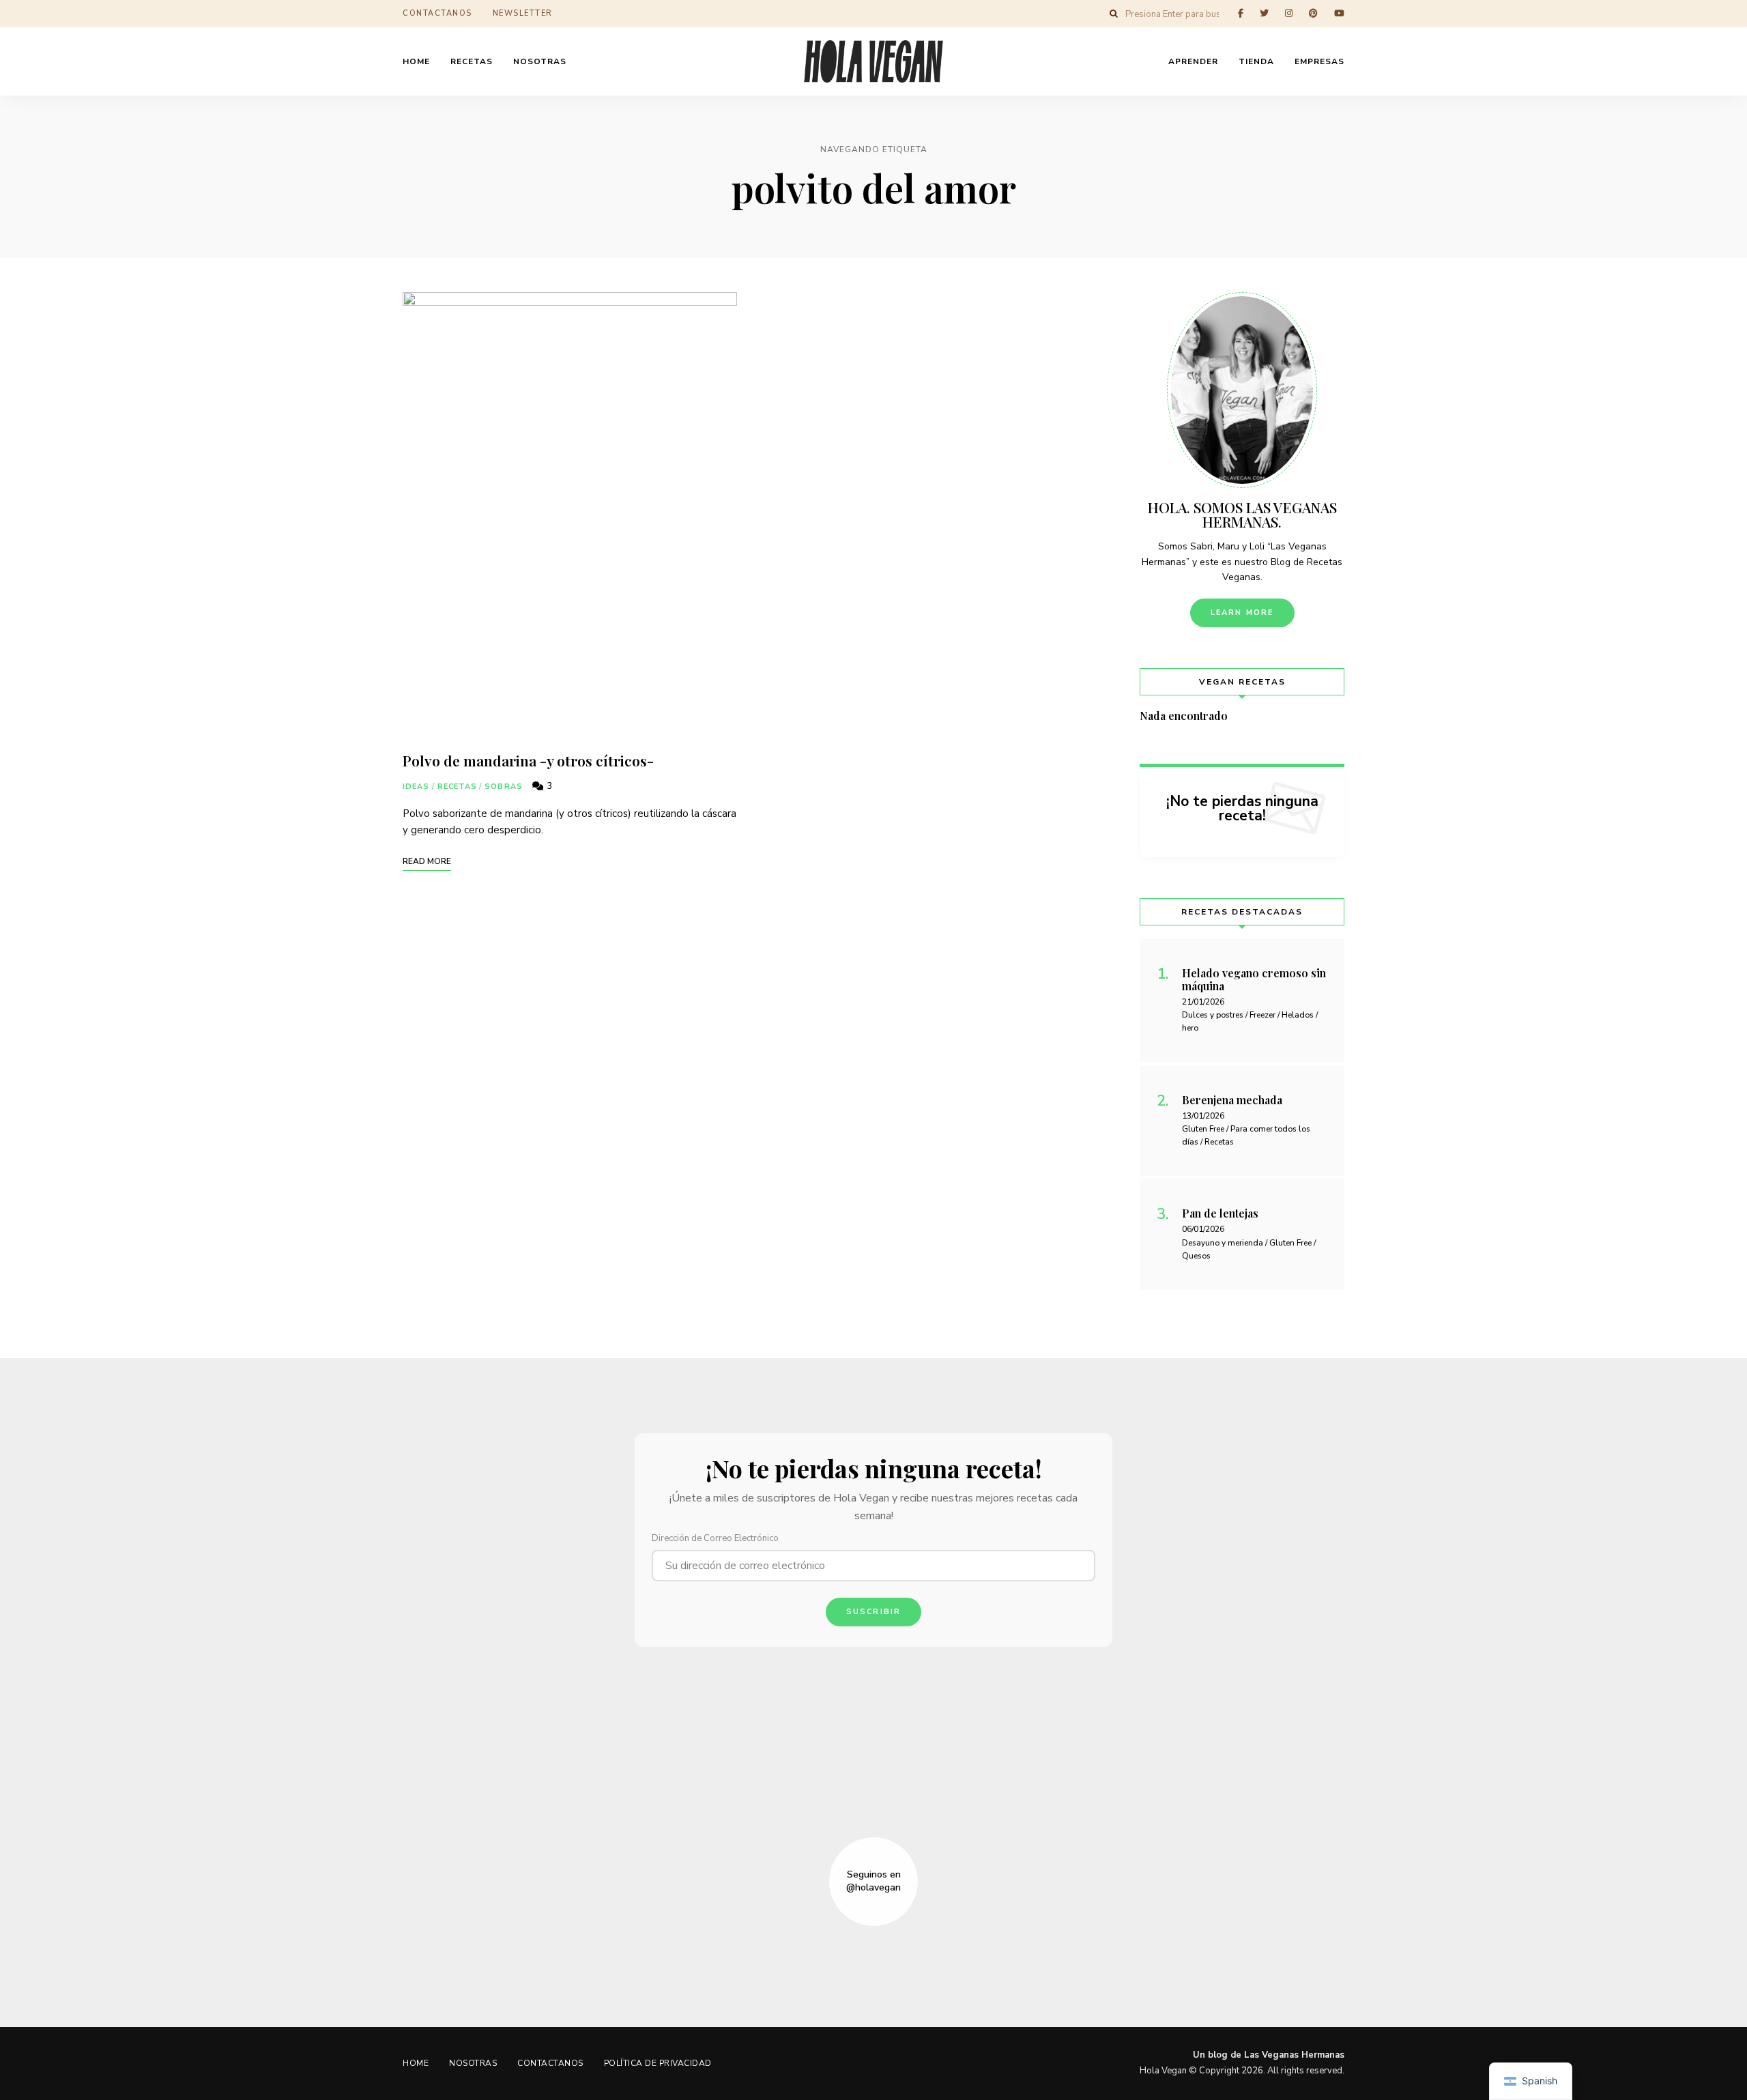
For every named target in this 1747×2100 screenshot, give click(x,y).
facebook (1241, 13)
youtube (1339, 13)
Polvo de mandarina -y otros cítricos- (528, 760)
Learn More (1242, 613)
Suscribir (874, 1612)
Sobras (504, 787)
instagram (1289, 13)
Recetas (458, 787)
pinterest (1313, 13)
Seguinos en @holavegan (873, 1881)
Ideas (416, 787)
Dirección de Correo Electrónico (715, 1538)
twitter (1264, 13)
